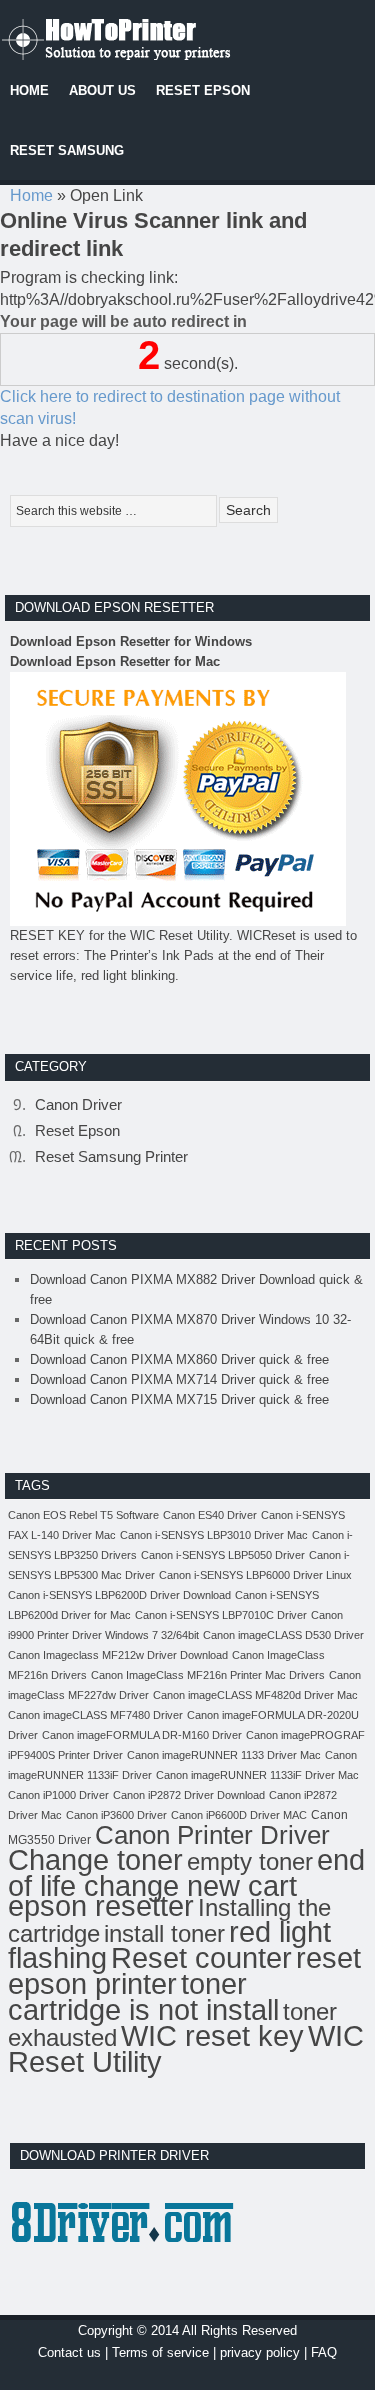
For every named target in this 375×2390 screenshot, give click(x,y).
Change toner (95, 1859)
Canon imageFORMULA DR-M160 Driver (142, 1735)
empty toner (250, 1861)
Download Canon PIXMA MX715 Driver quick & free (179, 1399)
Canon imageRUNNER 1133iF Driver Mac (257, 1775)
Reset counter (201, 1957)
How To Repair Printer (150, 35)
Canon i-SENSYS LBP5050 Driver (223, 1555)
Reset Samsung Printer (111, 1156)
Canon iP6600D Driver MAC (239, 1815)
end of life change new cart (186, 1872)
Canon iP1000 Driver (58, 1795)
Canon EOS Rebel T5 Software (83, 1515)
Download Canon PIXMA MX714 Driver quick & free (179, 1379)
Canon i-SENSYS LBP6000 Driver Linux (255, 1575)
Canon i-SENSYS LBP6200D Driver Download (119, 1595)
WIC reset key (212, 2036)
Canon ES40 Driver (210, 1515)
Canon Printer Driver (212, 1835)
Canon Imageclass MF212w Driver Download (118, 1655)
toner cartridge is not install (143, 1996)
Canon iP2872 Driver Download (189, 1795)
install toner (164, 1933)
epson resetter (101, 1906)
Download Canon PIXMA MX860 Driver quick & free (179, 1359)
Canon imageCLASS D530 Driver (283, 1635)
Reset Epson (77, 1130)
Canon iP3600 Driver (116, 1815)
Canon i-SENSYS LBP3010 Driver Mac (214, 1535)
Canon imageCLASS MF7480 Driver (95, 1715)
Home (31, 195)
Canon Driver (78, 1104)
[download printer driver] (126, 2260)
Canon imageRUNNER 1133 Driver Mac (224, 1755)
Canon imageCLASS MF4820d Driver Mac (255, 1695)
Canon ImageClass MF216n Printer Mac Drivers (208, 1675)
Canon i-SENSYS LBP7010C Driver (221, 1615)
